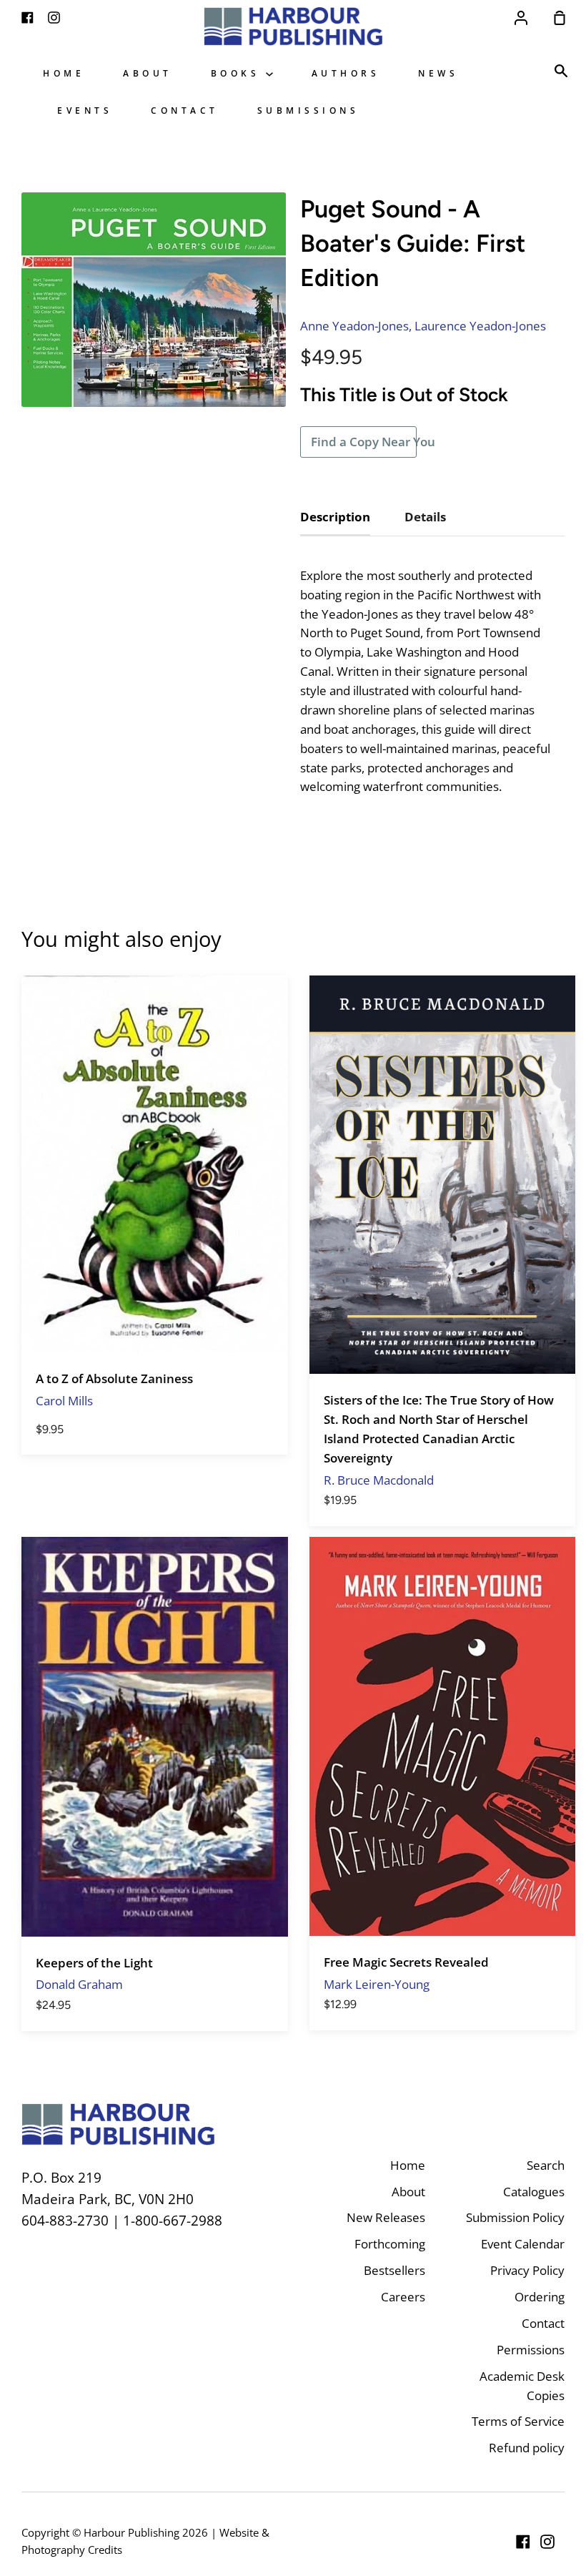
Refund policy (527, 2448)
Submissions (308, 110)
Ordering (540, 2297)
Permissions (531, 2350)
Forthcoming (390, 2244)
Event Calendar (523, 2244)
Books (238, 73)
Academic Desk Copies (522, 2386)
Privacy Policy (527, 2270)
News (438, 73)
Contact (185, 110)
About (148, 73)
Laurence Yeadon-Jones (480, 326)
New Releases (386, 2217)
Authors (346, 73)
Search (546, 2165)
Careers (403, 2297)
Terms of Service (518, 2421)
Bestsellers (394, 2270)
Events (85, 110)
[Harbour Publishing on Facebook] (523, 2542)
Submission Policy (515, 2217)
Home (64, 73)
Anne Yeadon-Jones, (356, 326)
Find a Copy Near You (364, 442)
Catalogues (534, 2192)
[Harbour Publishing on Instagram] (547, 2542)
